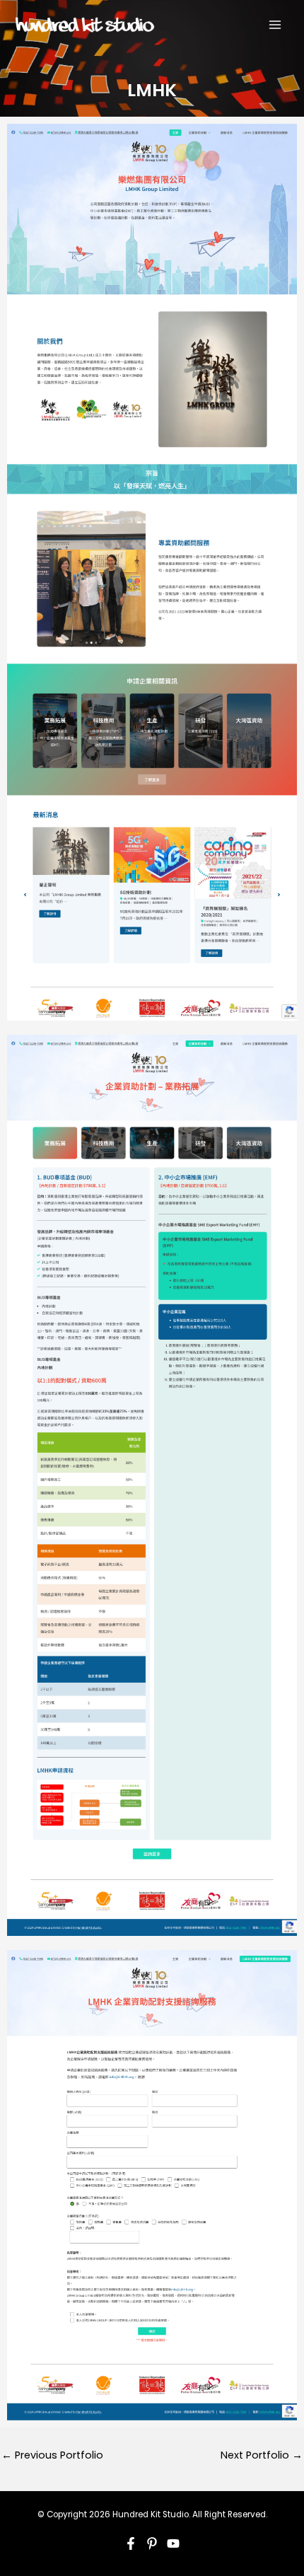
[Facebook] (131, 2543)
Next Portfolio (262, 2455)
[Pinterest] (152, 2543)
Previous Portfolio (52, 2455)
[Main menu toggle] (275, 25)
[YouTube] (173, 2543)
